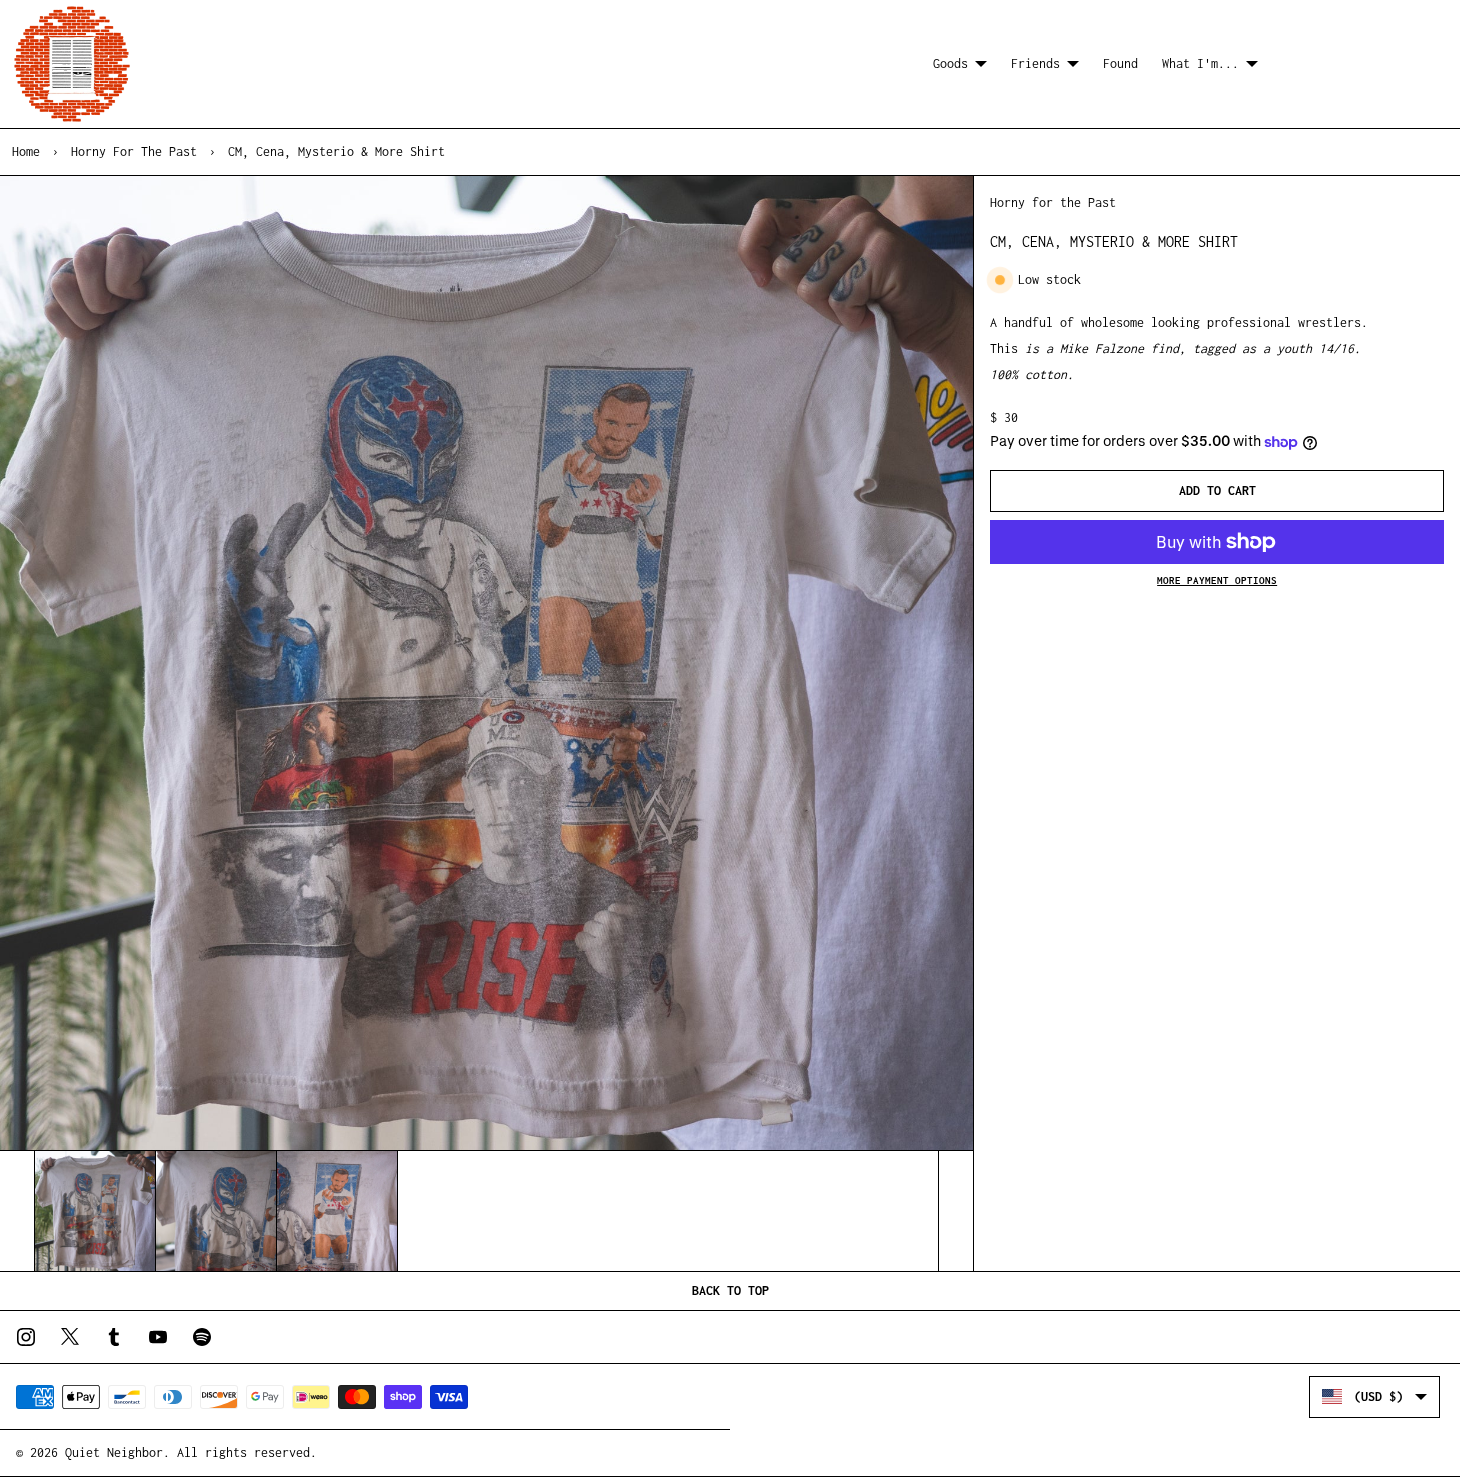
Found (1120, 63)
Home (26, 151)
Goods (950, 63)
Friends (1035, 63)
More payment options (1217, 580)
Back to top (730, 1290)
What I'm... (1200, 63)
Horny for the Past (134, 151)
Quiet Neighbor (114, 1452)
